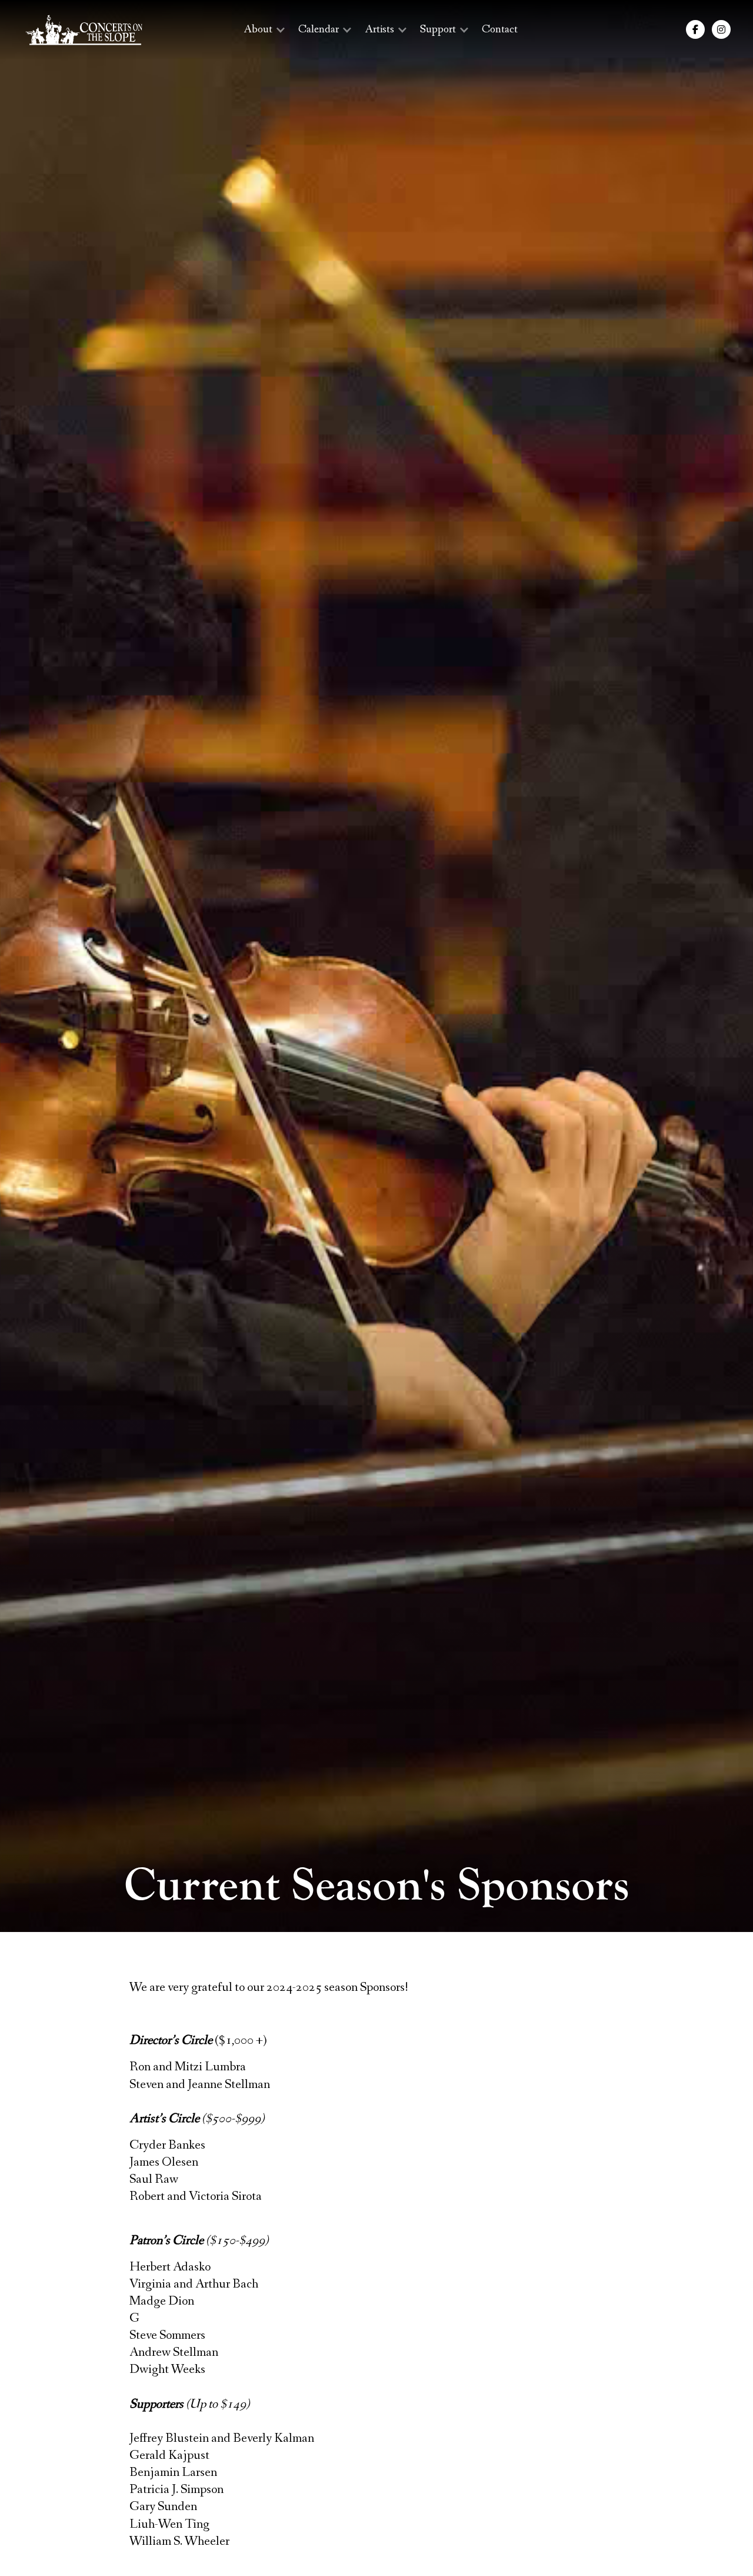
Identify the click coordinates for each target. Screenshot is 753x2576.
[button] (264, 30)
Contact (500, 29)
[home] (84, 30)
